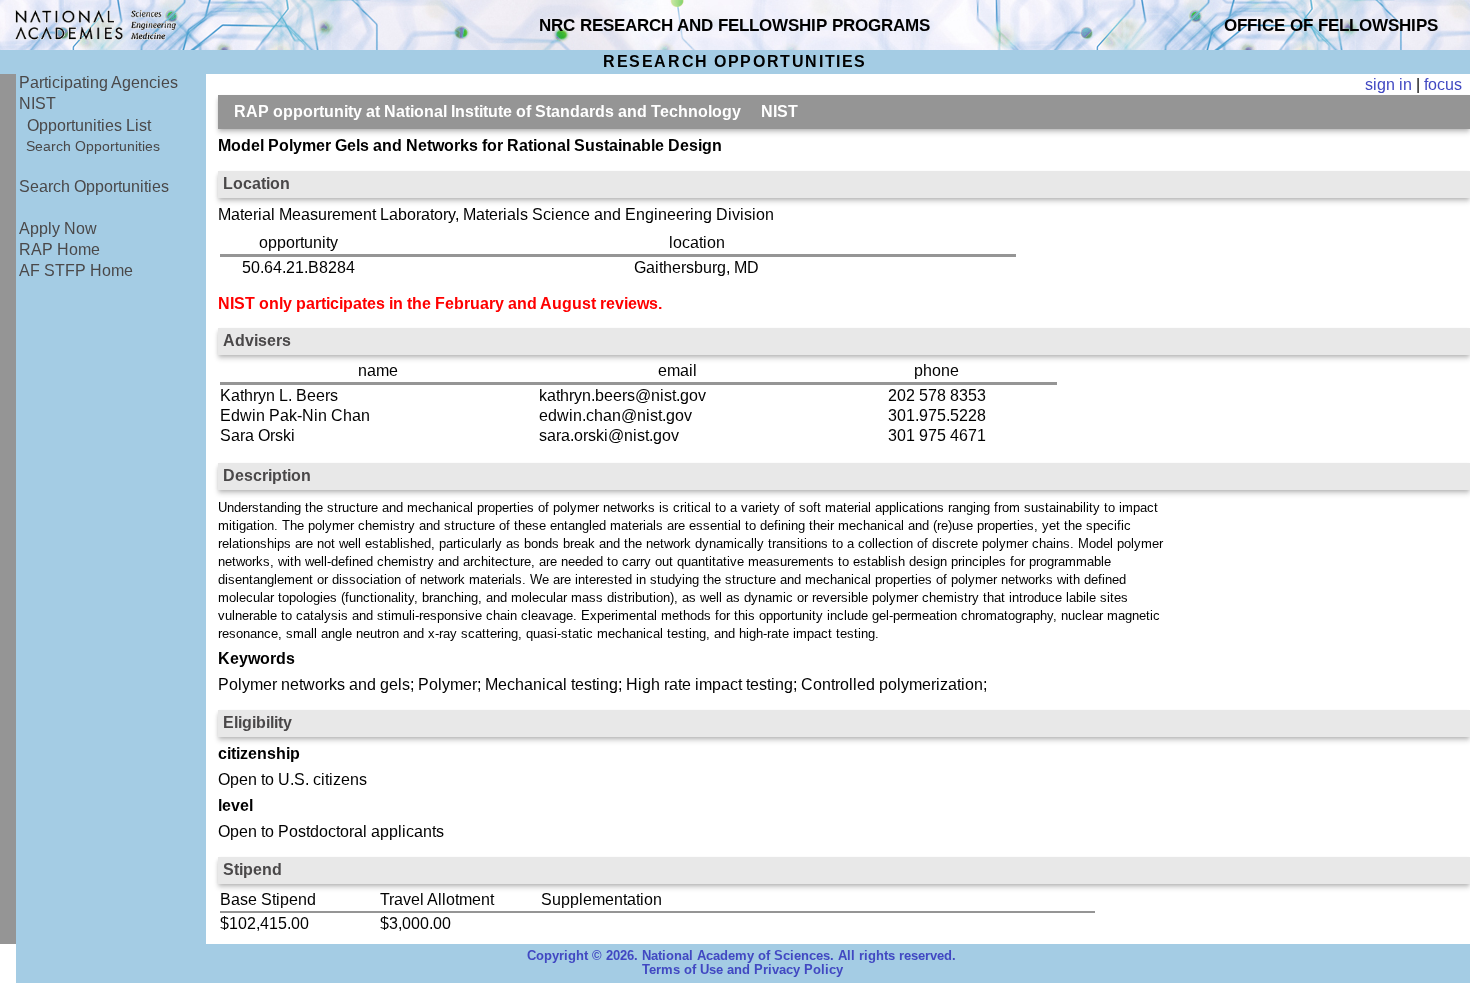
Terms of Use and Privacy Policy (742, 970)
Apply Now (58, 228)
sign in (1388, 84)
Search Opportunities (93, 146)
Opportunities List (89, 125)
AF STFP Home (76, 270)
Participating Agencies (98, 82)
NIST (37, 103)
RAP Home (59, 249)
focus (1443, 84)
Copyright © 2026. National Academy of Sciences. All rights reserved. (741, 956)
